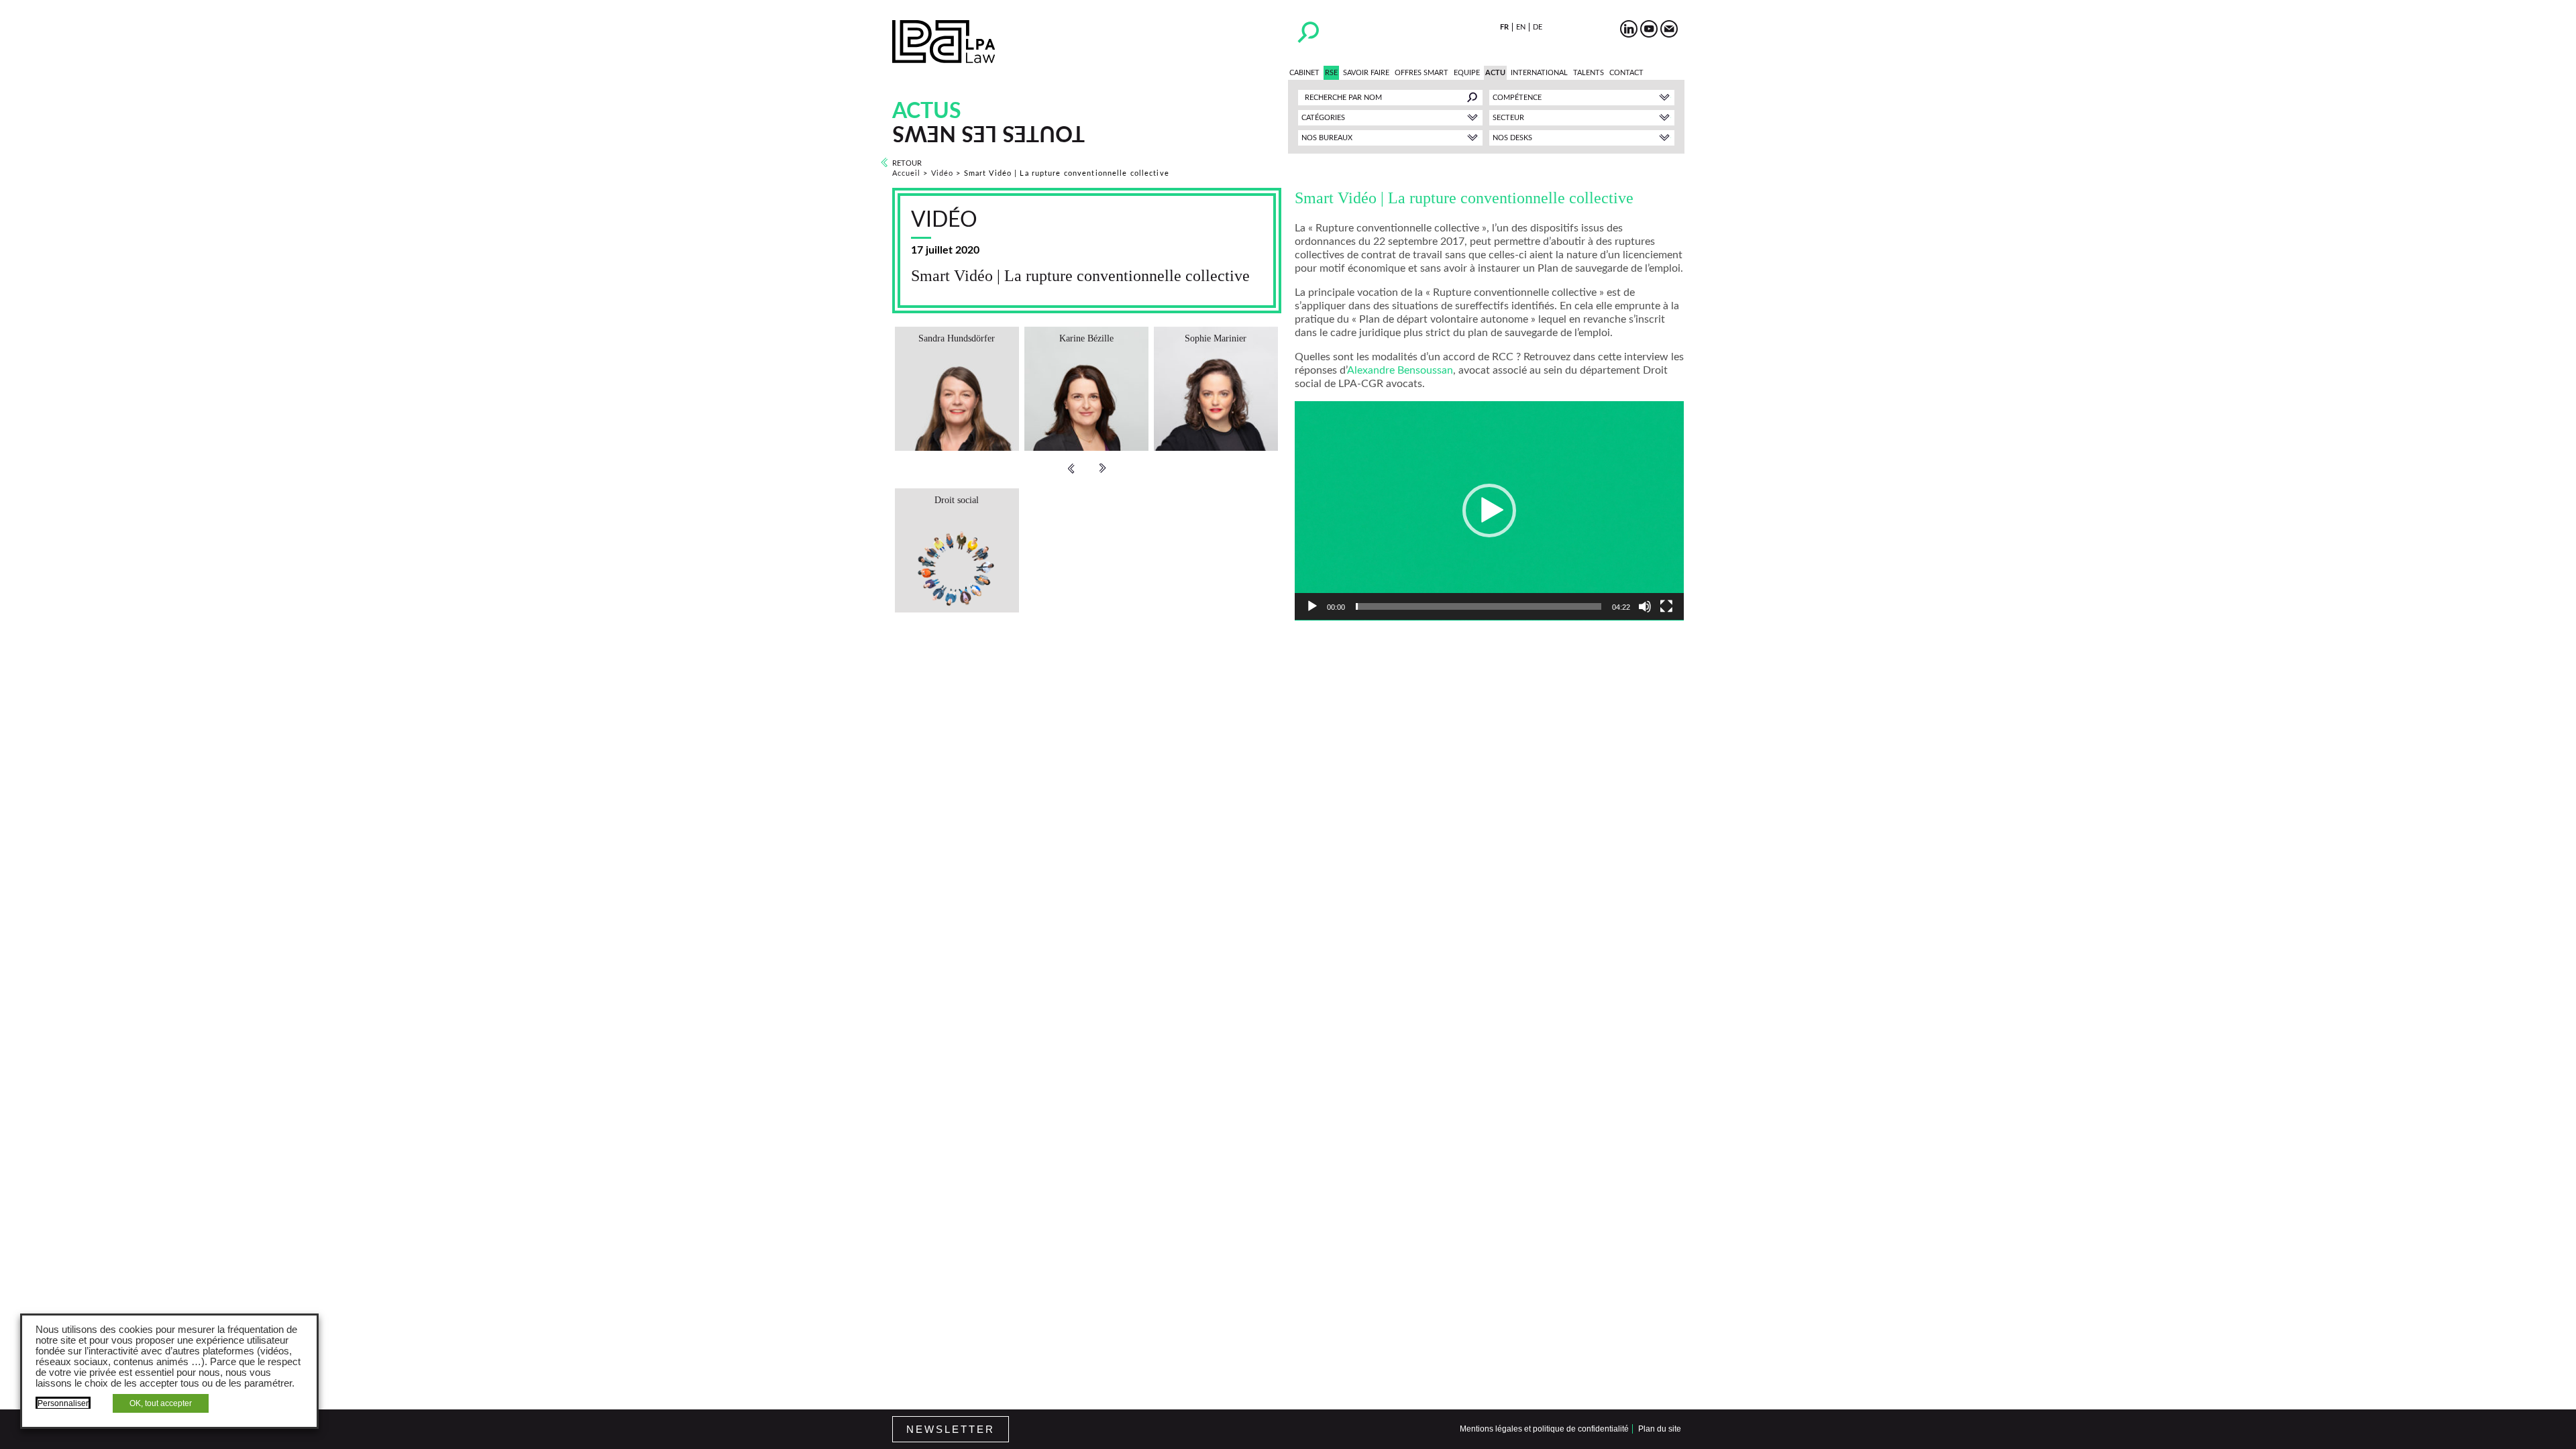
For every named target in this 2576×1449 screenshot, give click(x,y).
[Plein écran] (1666, 606)
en (1521, 27)
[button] (1489, 511)
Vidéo (943, 173)
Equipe (1467, 73)
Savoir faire (1366, 73)
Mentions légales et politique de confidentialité (1544, 1429)
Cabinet (1304, 73)
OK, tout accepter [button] (161, 1403)
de (1538, 27)
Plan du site (1660, 1429)
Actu (1495, 73)
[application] (1489, 511)
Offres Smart (1421, 73)
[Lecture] (1312, 606)
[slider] (1479, 606)
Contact (1626, 73)
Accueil (907, 173)
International (1539, 73)
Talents (1589, 73)
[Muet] (1645, 606)
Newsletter (951, 1429)
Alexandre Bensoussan (1400, 370)
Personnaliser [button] (63, 1403)
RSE (1331, 73)
